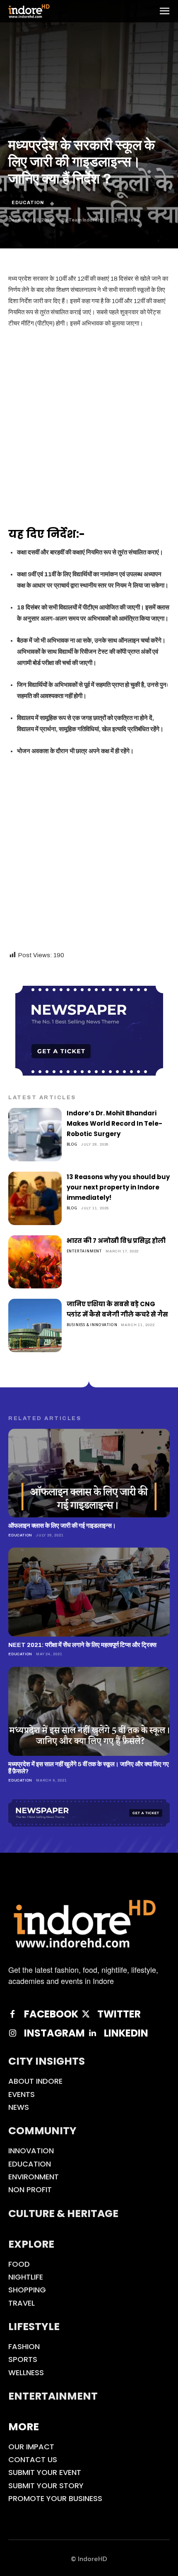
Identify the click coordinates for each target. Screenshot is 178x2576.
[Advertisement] (89, 429)
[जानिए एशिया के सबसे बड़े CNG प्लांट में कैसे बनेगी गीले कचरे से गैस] (35, 1325)
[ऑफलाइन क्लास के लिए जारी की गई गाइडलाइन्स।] (89, 1473)
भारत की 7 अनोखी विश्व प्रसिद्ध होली (116, 1241)
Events (22, 2094)
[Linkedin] (92, 2033)
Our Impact (31, 2447)
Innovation (31, 2151)
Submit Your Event (45, 2472)
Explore (31, 2244)
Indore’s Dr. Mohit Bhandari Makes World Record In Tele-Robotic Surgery (114, 1123)
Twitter (119, 2014)
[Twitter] (86, 2014)
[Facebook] (12, 2014)
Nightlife (26, 2277)
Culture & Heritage (63, 2214)
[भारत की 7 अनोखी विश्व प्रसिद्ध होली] (35, 1262)
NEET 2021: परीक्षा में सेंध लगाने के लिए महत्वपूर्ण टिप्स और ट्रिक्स (82, 1645)
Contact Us (33, 2459)
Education (28, 202)
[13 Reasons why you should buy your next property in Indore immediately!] (35, 1198)
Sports (23, 2359)
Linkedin (126, 2033)
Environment (34, 2177)
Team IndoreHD (86, 220)
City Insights (47, 2061)
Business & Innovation (92, 1325)
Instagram (54, 2033)
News (19, 2107)
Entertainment (84, 1251)
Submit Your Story (46, 2486)
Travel (22, 2303)
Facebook (51, 2014)
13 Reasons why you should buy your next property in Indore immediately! (118, 1187)
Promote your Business (55, 2498)
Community (42, 2131)
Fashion (24, 2346)
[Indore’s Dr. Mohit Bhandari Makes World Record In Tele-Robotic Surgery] (35, 1135)
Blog (72, 1144)
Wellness (26, 2373)
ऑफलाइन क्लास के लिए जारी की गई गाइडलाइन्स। (62, 1526)
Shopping (27, 2290)
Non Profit (30, 2190)
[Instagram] (12, 2033)
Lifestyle (34, 2327)
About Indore (35, 2081)
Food (19, 2264)
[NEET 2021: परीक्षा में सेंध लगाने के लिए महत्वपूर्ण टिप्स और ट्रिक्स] (89, 1592)
